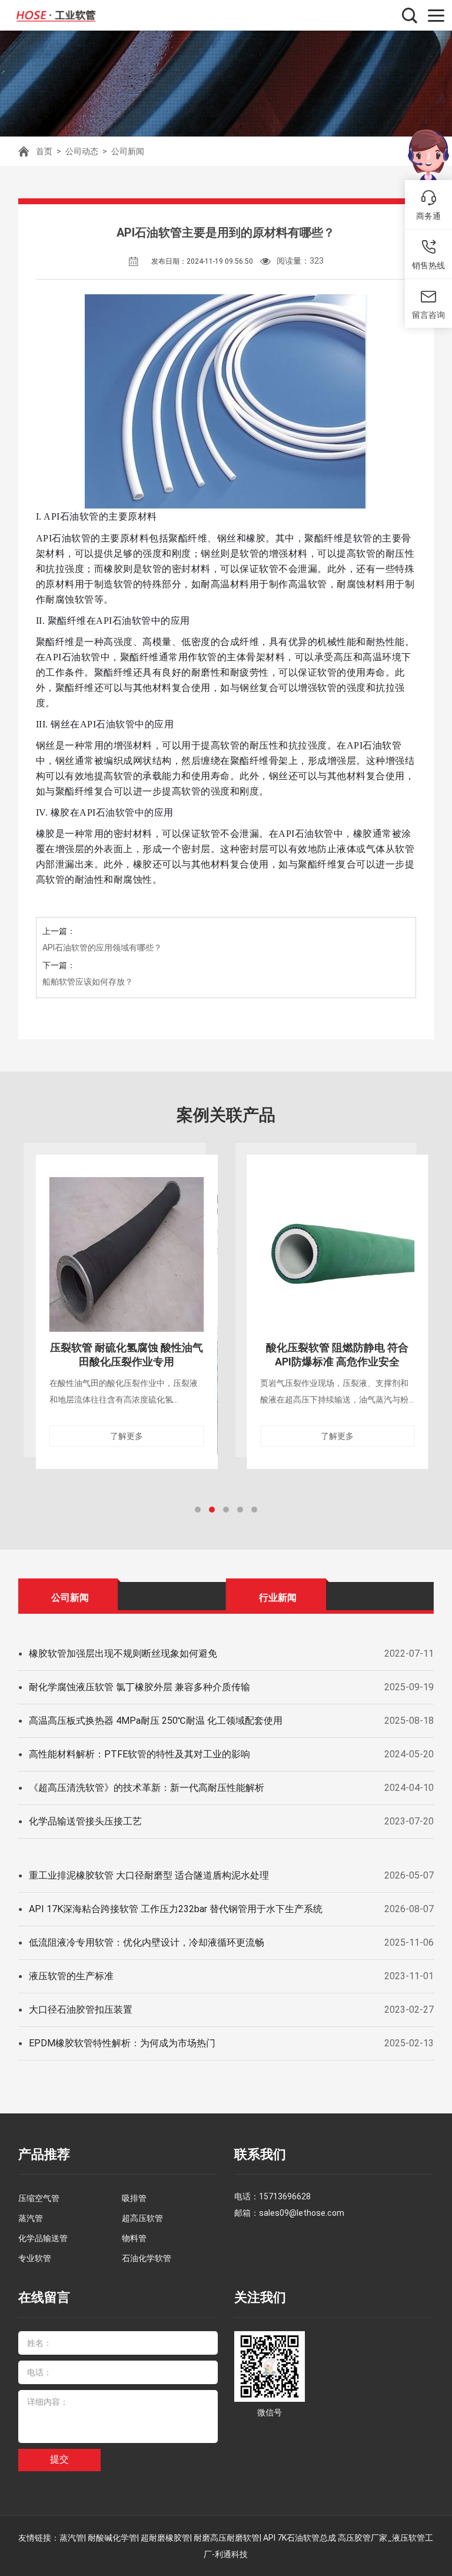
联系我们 (260, 2154)
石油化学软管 (147, 2258)
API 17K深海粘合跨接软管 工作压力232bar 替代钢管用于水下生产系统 (176, 1909)
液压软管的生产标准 (71, 1976)
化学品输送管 (43, 2238)
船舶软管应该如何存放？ (88, 982)
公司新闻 (128, 151)
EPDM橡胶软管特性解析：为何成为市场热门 (122, 2043)
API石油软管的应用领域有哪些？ (102, 948)
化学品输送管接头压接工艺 (85, 1821)
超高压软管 (142, 2218)
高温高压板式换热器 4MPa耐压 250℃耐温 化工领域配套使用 (156, 1721)
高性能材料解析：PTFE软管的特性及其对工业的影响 (139, 1754)
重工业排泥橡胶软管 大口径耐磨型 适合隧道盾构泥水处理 (149, 1875)
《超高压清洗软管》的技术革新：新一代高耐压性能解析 (147, 1788)
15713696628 (285, 2196)
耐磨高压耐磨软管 (227, 2538)
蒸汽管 (31, 2218)
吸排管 (134, 2198)
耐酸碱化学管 (112, 2538)
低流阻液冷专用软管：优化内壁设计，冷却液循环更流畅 (147, 1942)
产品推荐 (44, 2154)
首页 (44, 151)
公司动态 (82, 151)
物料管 (134, 2238)
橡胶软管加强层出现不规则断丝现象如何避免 (123, 1653)
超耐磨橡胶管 (165, 2538)
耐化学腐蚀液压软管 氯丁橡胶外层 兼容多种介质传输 (139, 1687)
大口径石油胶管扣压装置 (81, 2010)
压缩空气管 (39, 2198)
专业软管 (35, 2258)
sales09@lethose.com (302, 2213)
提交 (59, 2459)
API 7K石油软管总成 (300, 2538)
